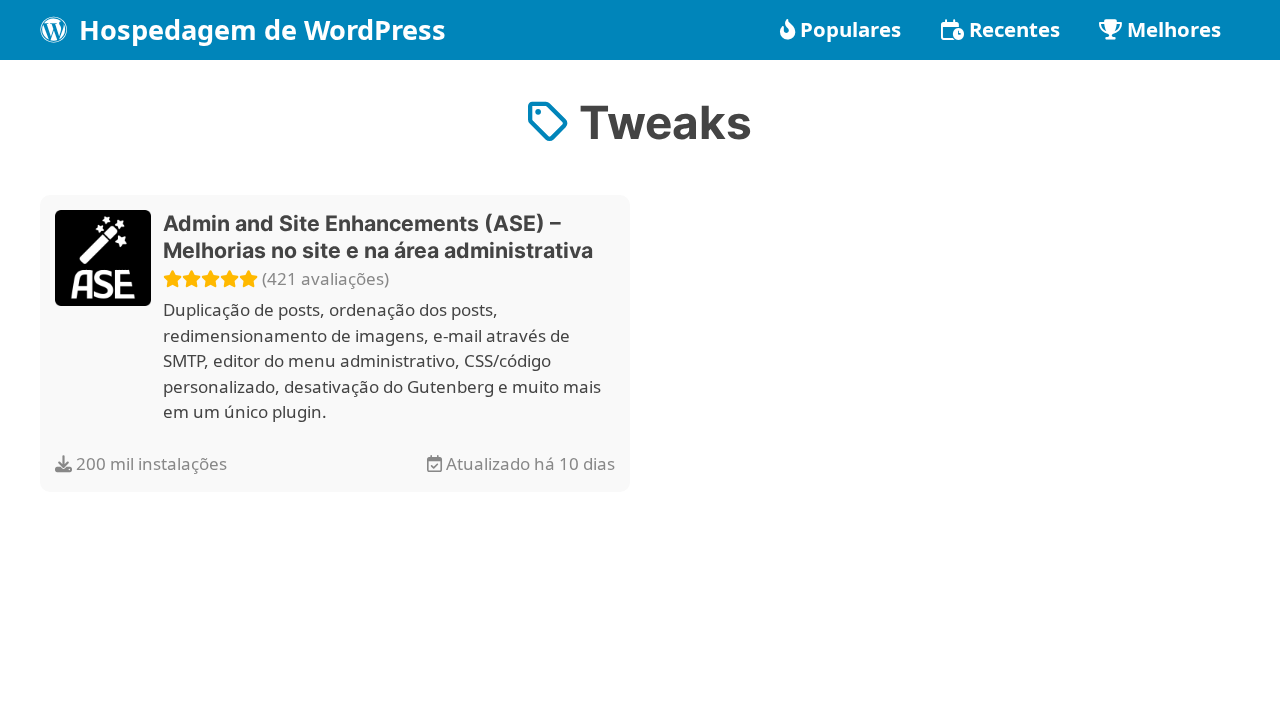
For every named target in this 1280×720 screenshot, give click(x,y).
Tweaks (660, 122)
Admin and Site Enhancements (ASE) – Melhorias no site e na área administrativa (378, 237)
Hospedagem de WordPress (259, 29)
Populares (850, 29)
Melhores (1174, 29)
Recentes (1014, 29)
